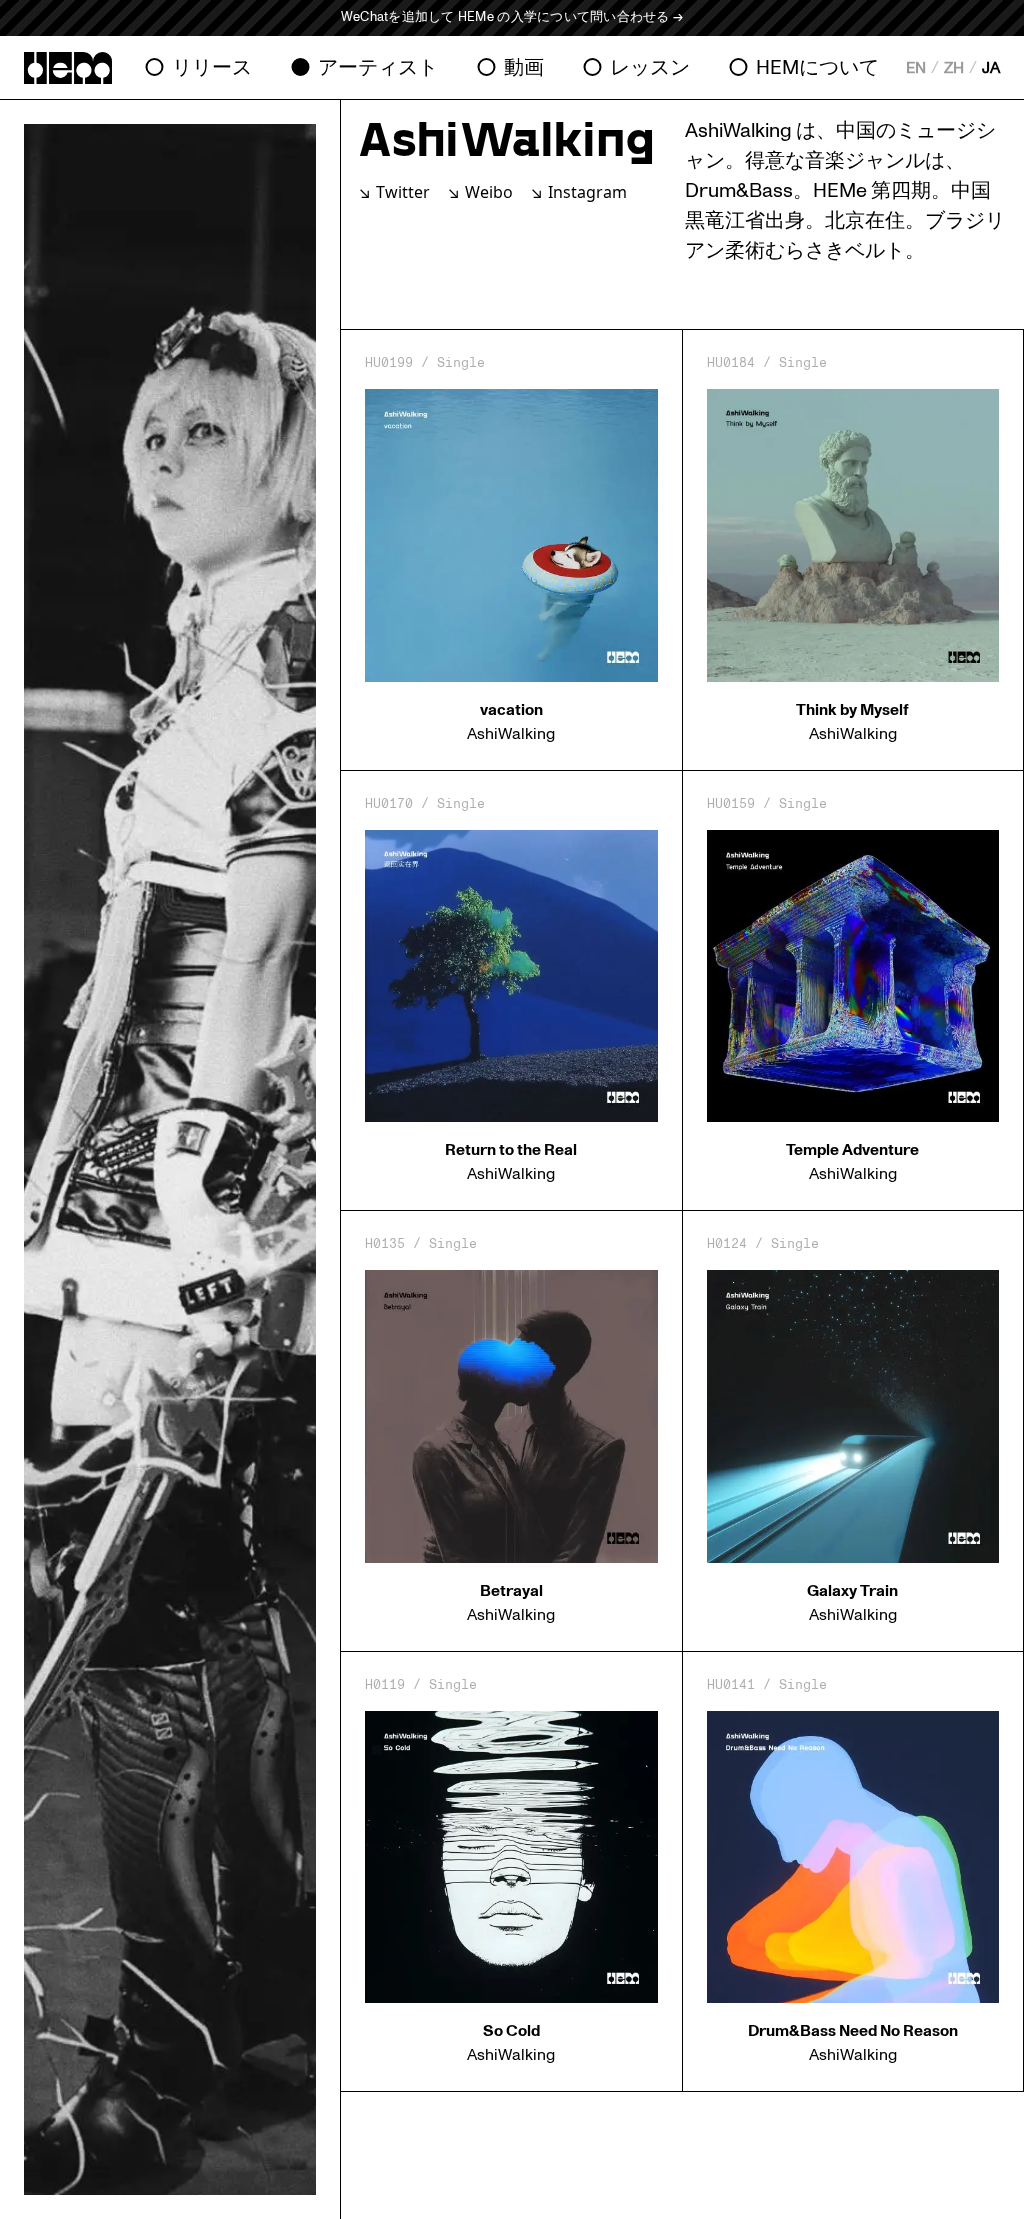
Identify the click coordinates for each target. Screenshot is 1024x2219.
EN (916, 68)
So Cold (511, 2031)
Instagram (587, 192)
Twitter (403, 192)
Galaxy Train (852, 1591)
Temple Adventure (852, 1150)
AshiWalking (511, 734)
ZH (954, 68)
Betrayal (511, 1591)
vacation (511, 710)
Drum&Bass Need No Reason (853, 2031)
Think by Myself (852, 710)
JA (991, 68)
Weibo (489, 192)
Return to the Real (511, 1150)
